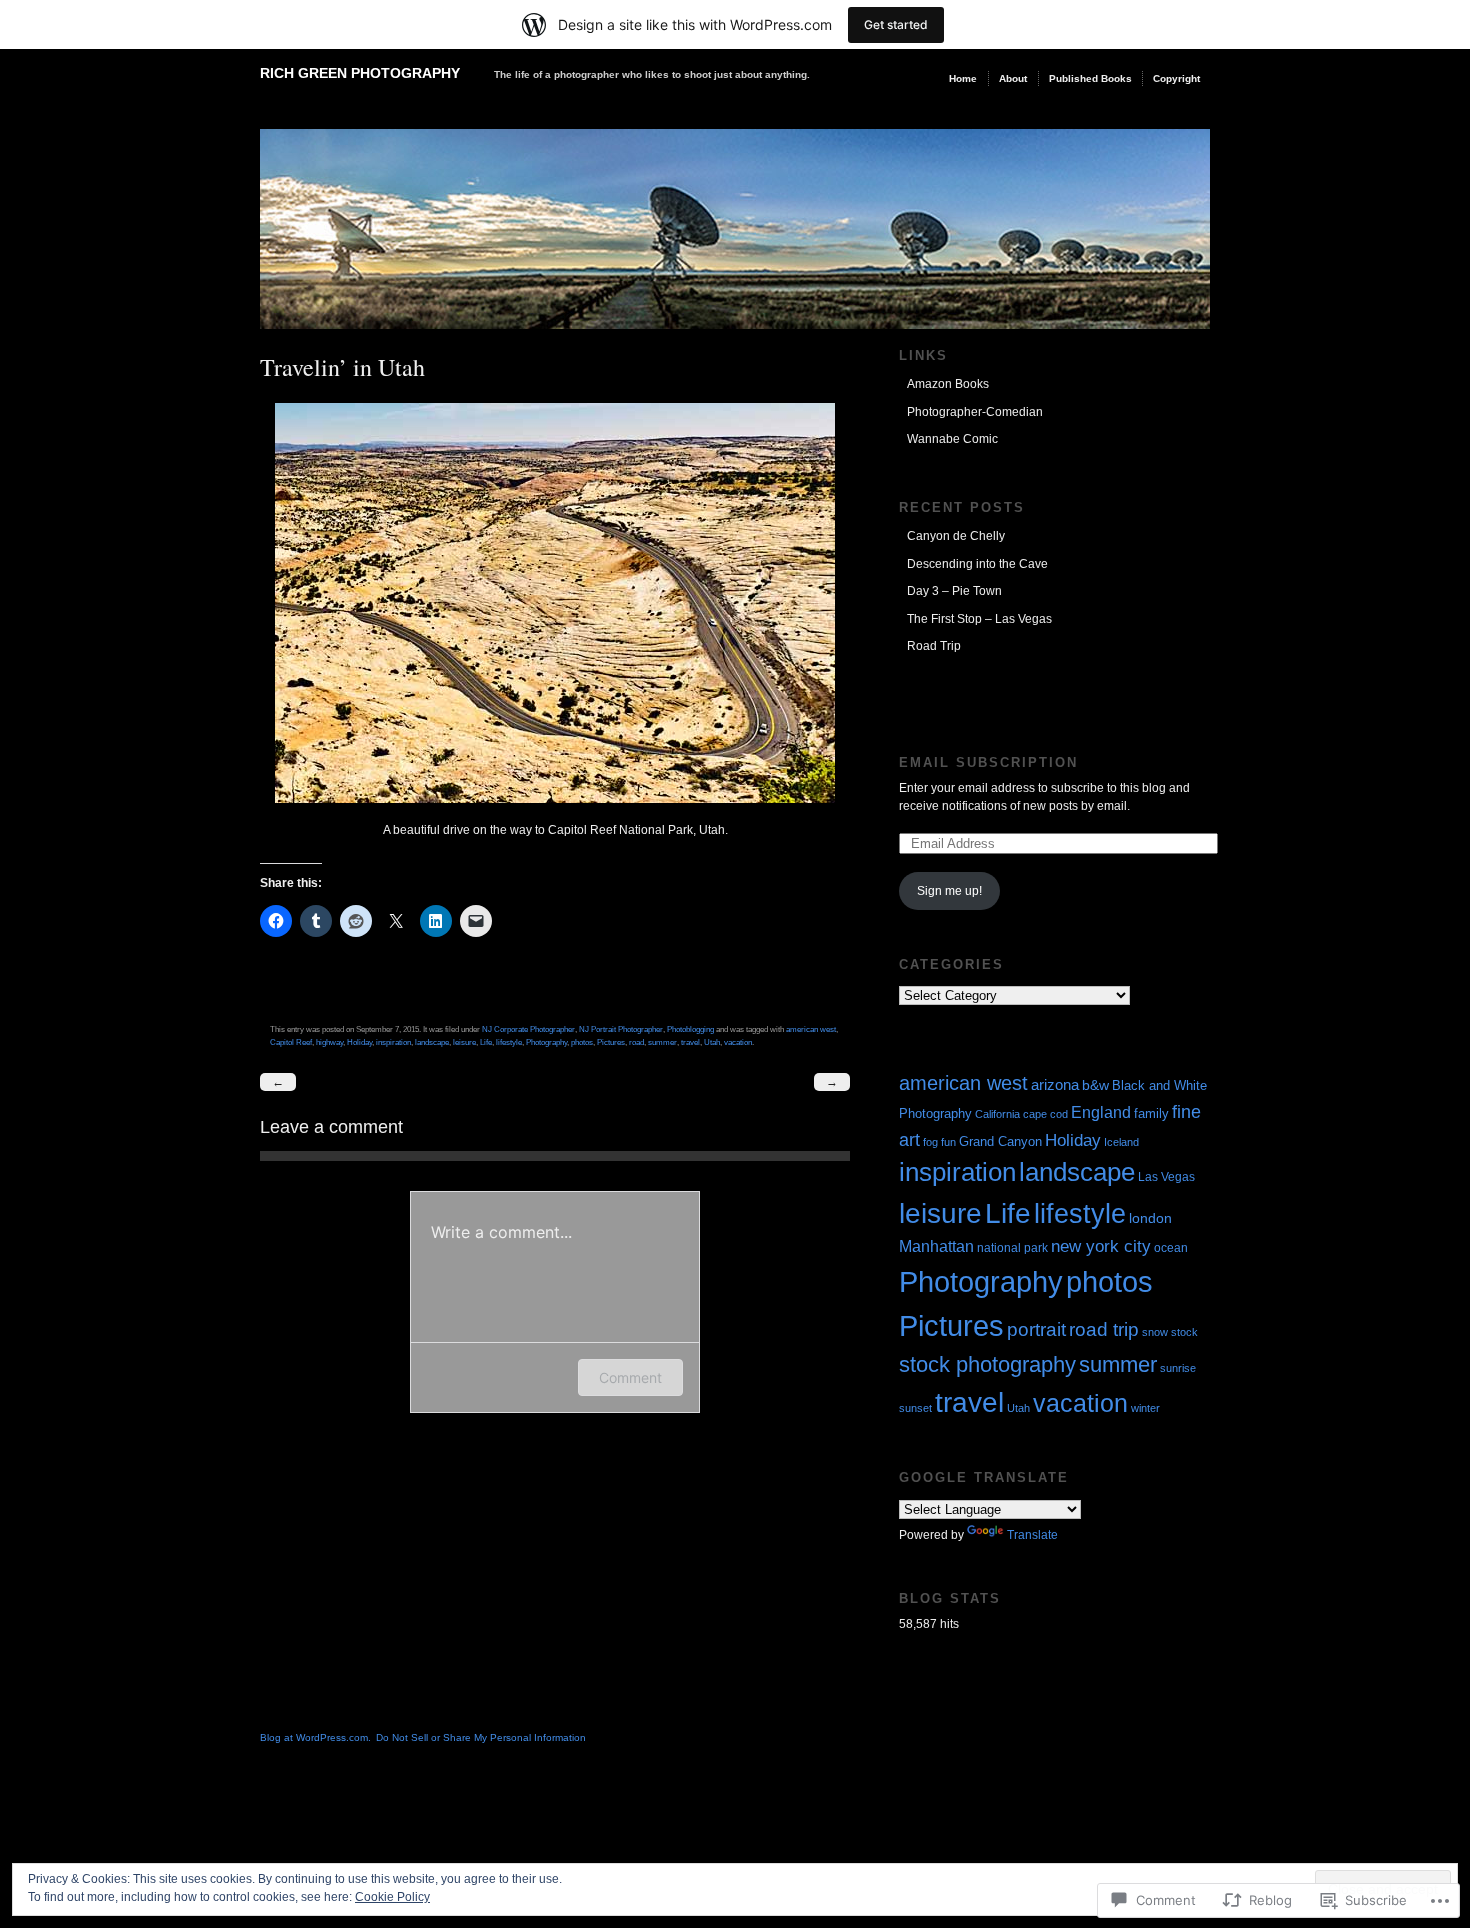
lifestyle (509, 1042)
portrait (1036, 1329)
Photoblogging (690, 1029)
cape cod (1045, 1114)
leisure (464, 1042)
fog (930, 1142)
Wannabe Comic (952, 439)
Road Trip (934, 646)
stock (1184, 1332)
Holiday (359, 1042)
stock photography (987, 1364)
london (1150, 1218)
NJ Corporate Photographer (528, 1029)
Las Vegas (1166, 1177)
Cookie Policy (392, 1897)
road (636, 1042)
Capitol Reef (291, 1042)
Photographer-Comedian (975, 412)
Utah (712, 1042)
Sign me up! (949, 891)
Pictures (611, 1042)
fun (948, 1142)
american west (811, 1029)
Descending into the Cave (977, 564)
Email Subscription (988, 762)
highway (329, 1042)
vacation (738, 1042)
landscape (432, 1042)
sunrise (1178, 1368)
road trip (1104, 1329)
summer (662, 1042)
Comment (630, 1377)
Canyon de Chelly (956, 536)
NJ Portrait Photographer (621, 1029)
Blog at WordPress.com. (315, 1737)
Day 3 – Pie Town (954, 591)
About (1013, 78)
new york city (1101, 1246)
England (1101, 1112)
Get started (896, 24)
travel (690, 1042)
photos (582, 1042)
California (997, 1114)
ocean (1171, 1247)
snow (1155, 1332)
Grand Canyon (1000, 1142)
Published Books (1090, 78)
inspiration (393, 1042)
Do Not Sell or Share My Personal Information (481, 1737)
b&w (1095, 1085)
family (1151, 1114)
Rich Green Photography (360, 73)
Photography (546, 1042)
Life (486, 1042)
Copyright (1176, 78)
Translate (1032, 1535)
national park (1012, 1248)
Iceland (1121, 1142)
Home (963, 78)
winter (1145, 1408)
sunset (915, 1408)
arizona (1055, 1085)
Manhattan (936, 1246)
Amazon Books (948, 384)
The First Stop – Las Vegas (979, 619)
